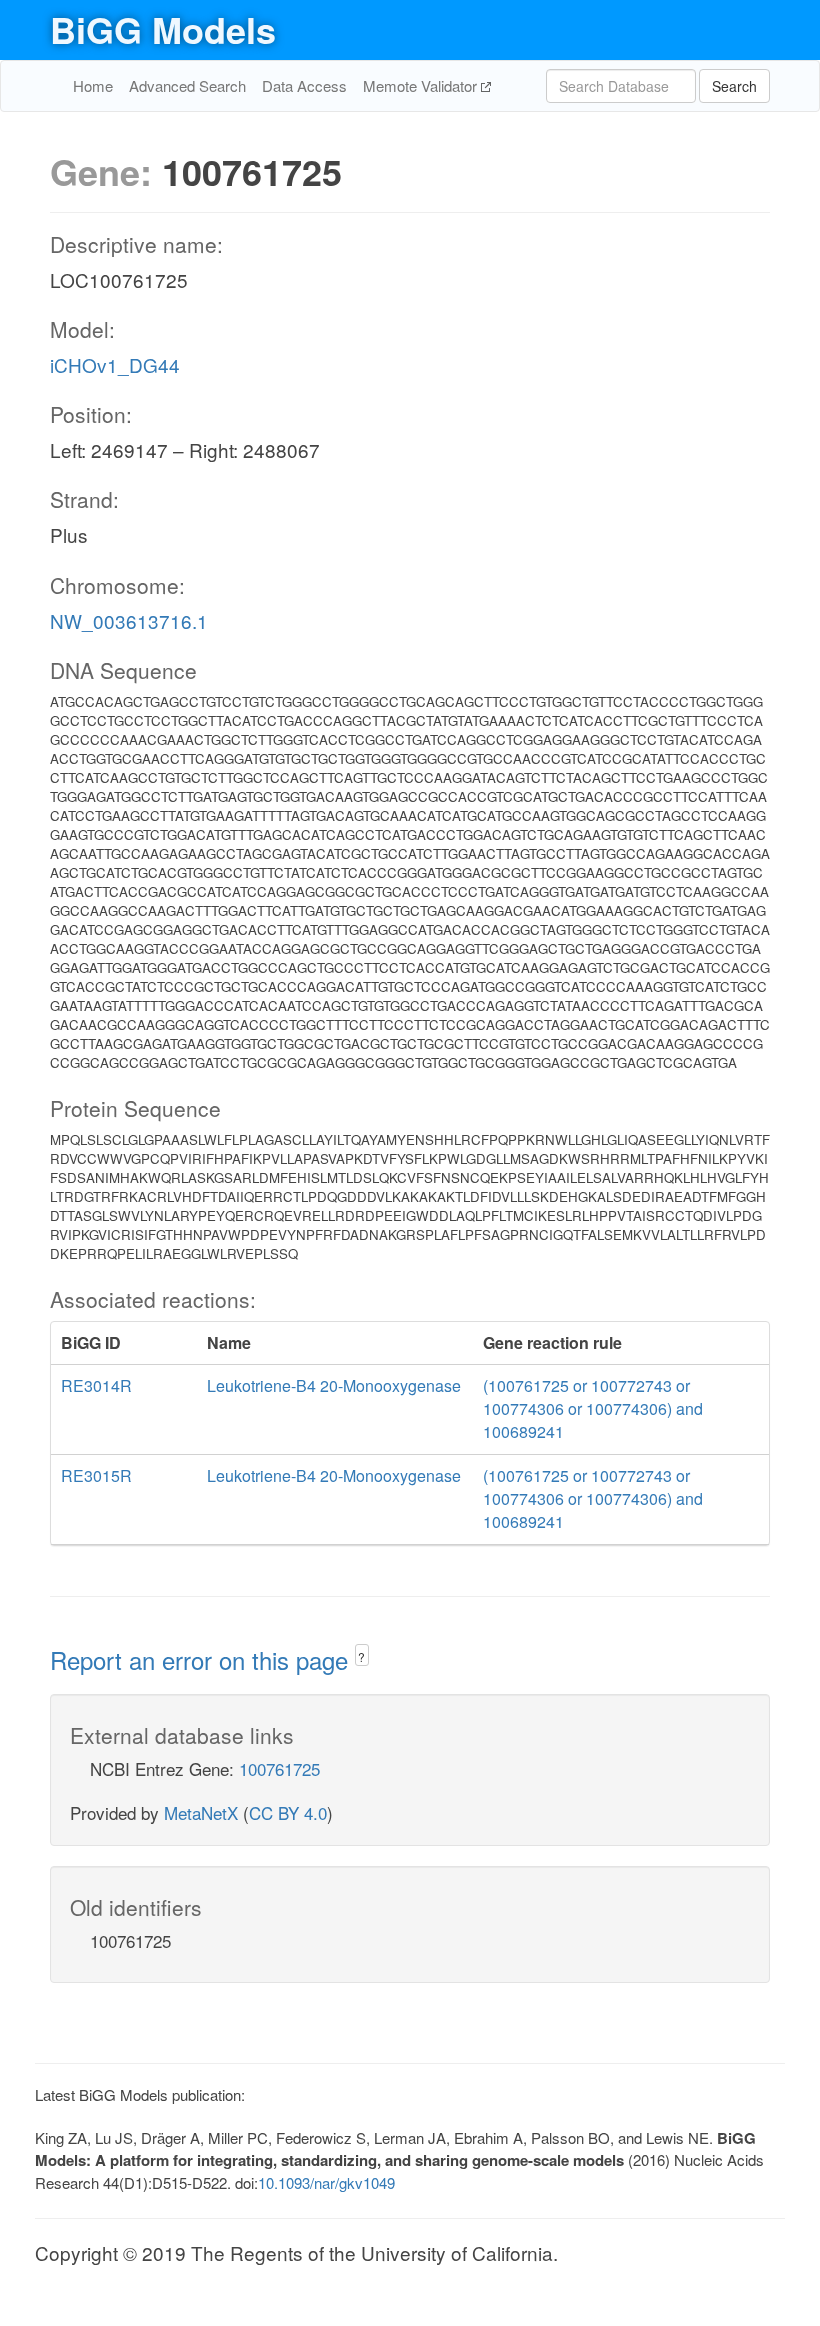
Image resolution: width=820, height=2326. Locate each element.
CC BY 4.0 (288, 1812)
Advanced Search (187, 85)
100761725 (279, 1768)
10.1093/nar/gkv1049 (326, 2182)
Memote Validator (422, 85)
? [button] (361, 1656)
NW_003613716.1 (129, 620)
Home (93, 85)
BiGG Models (163, 29)
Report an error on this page (202, 1659)
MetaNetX (201, 1812)
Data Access (304, 85)
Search (734, 86)
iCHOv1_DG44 (115, 364)
